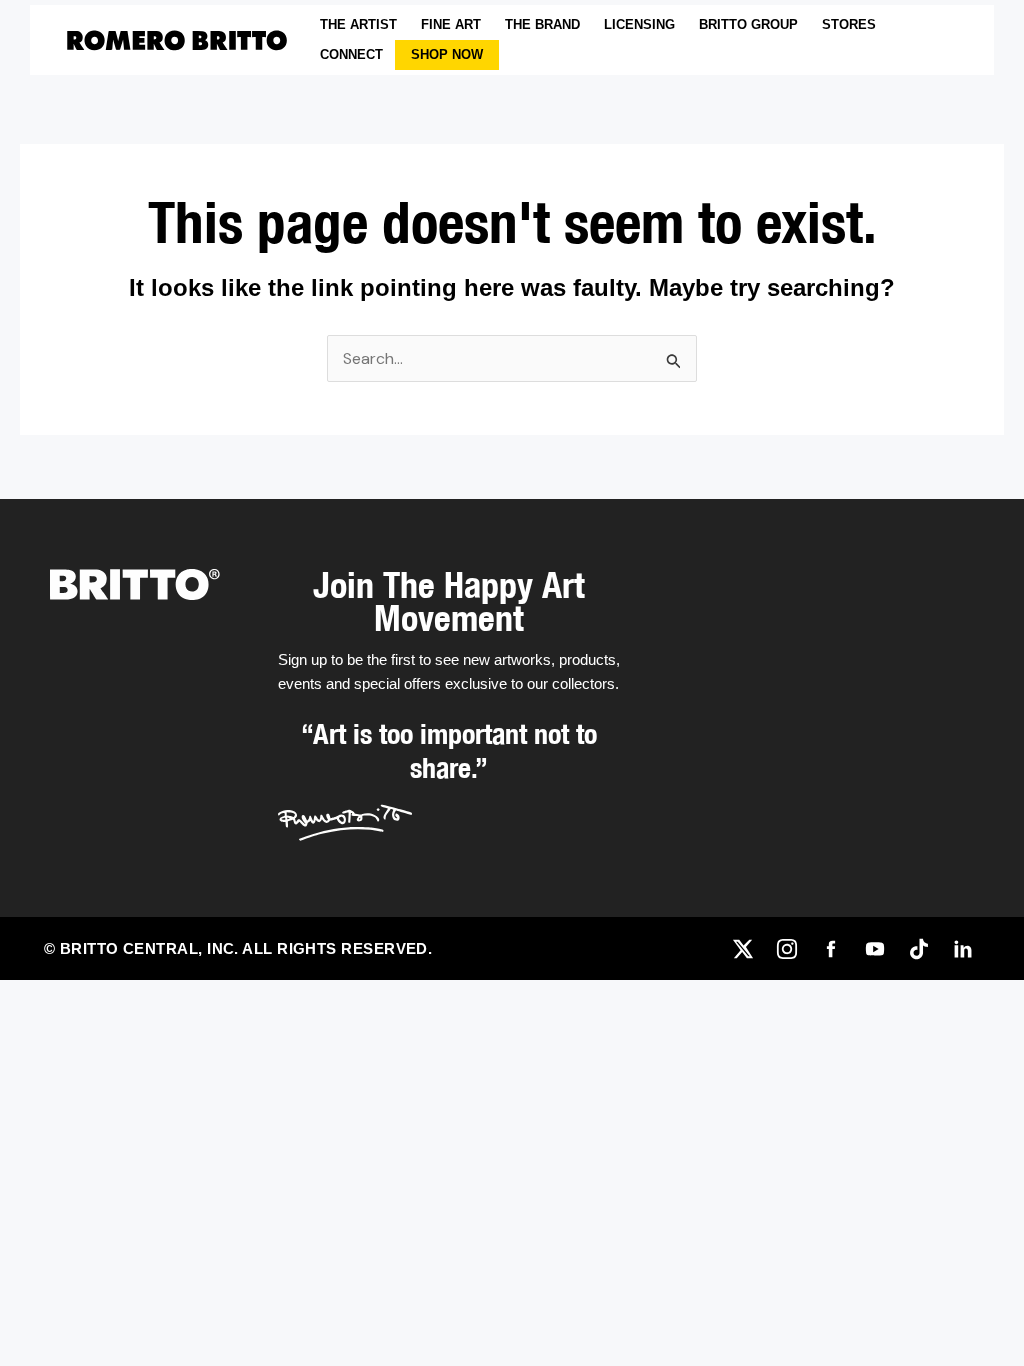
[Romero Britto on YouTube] (875, 949)
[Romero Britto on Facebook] (831, 949)
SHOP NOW (447, 54)
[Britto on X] (743, 949)
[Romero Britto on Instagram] (787, 949)
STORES (849, 24)
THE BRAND (542, 24)
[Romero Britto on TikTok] (919, 949)
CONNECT (351, 54)
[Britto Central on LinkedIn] (963, 949)
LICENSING (639, 24)
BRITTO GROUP (748, 24)
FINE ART (451, 24)
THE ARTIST (358, 24)
